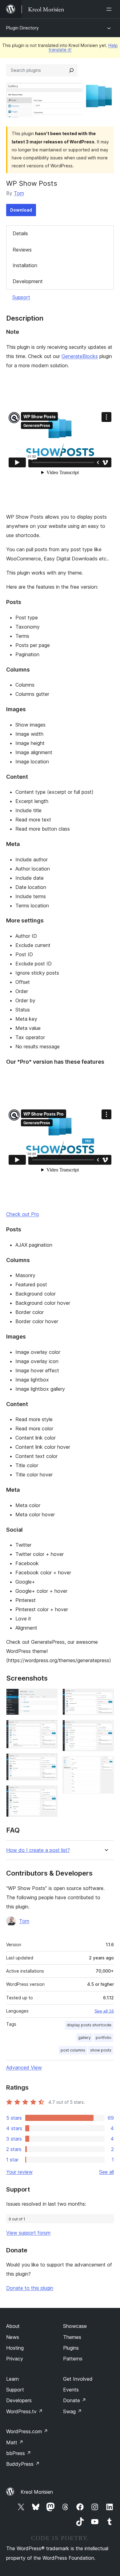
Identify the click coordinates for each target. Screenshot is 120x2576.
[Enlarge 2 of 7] (49, 1728)
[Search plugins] (71, 70)
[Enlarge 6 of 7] (106, 1728)
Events (71, 2390)
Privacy (15, 2359)
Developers (19, 2400)
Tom (19, 193)
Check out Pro (23, 1214)
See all (106, 2172)
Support (21, 297)
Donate (75, 2400)
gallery (84, 2038)
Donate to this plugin (30, 2288)
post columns (73, 2050)
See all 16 (104, 2011)
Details (20, 233)
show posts (101, 2050)
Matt (15, 2442)
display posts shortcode (89, 2025)
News (13, 2337)
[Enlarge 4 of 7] (49, 1794)
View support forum (28, 2233)
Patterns (73, 2359)
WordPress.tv (24, 2411)
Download (21, 210)
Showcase (75, 2326)
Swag (72, 2411)
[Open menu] (110, 9)
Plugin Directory (22, 28)
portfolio (104, 2038)
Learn (12, 2379)
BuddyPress (23, 2464)
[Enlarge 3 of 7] (49, 1762)
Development (28, 281)
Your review (19, 2172)
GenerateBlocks (80, 356)
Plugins (71, 2348)
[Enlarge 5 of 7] (106, 1697)
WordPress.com (27, 2431)
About (13, 2326)
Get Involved (78, 2379)
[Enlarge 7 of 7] (106, 1764)
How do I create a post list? (38, 1850)
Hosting (15, 2348)
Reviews (22, 250)
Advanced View (24, 2067)
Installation (25, 265)
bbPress (19, 2453)
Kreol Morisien (37, 2492)
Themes (72, 2337)
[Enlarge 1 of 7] (49, 1697)
